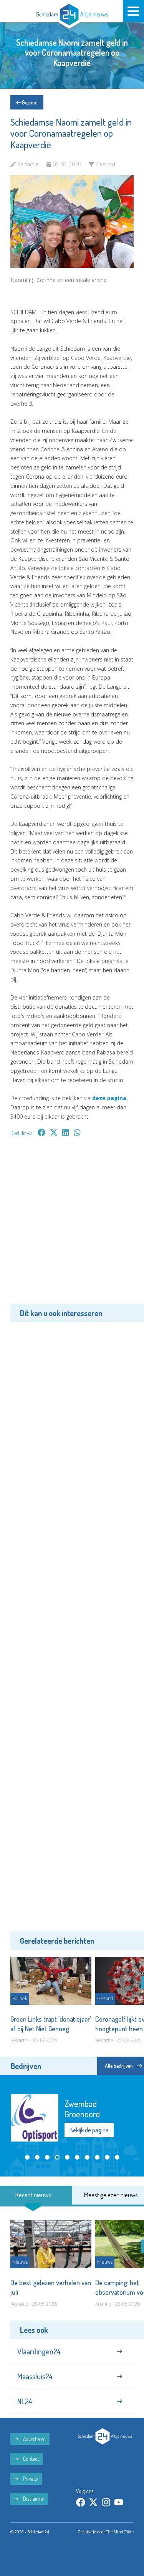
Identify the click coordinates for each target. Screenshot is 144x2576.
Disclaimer (33, 2499)
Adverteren (34, 2439)
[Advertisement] (72, 1226)
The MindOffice (120, 2532)
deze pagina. (110, 1098)
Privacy (30, 2479)
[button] (27, 2157)
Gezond (29, 102)
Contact (30, 2459)
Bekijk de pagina (89, 2130)
